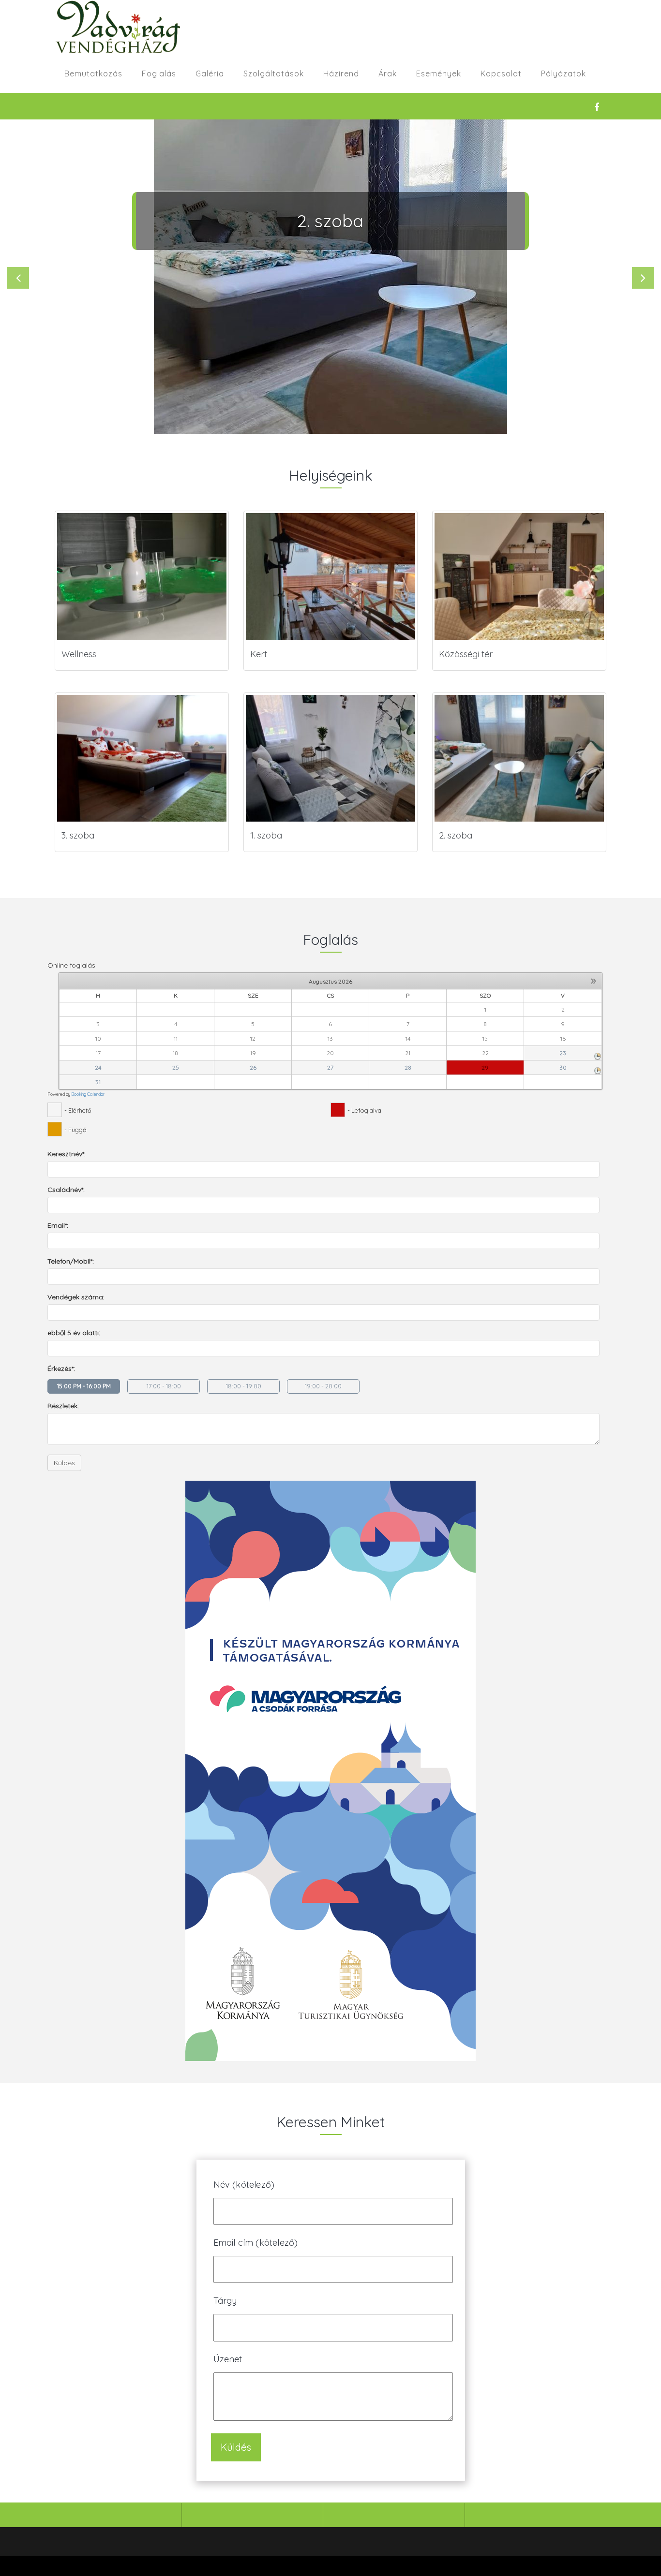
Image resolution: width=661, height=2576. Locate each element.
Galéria (210, 74)
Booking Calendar (88, 1094)
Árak (388, 74)
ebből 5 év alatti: (74, 1333)
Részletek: (63, 1406)
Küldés (64, 1463)
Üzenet (228, 2359)
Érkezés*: (61, 1369)
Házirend (341, 74)
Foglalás (159, 74)
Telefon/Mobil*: (71, 1261)
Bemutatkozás (93, 74)
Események (439, 74)
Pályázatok (563, 74)
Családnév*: (66, 1190)
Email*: (58, 1225)
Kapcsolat (501, 74)
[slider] (330, 277)
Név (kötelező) (244, 2185)
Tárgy (225, 2301)
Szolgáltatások (274, 74)
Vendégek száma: (76, 1297)
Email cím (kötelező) (256, 2243)
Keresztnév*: (67, 1154)
